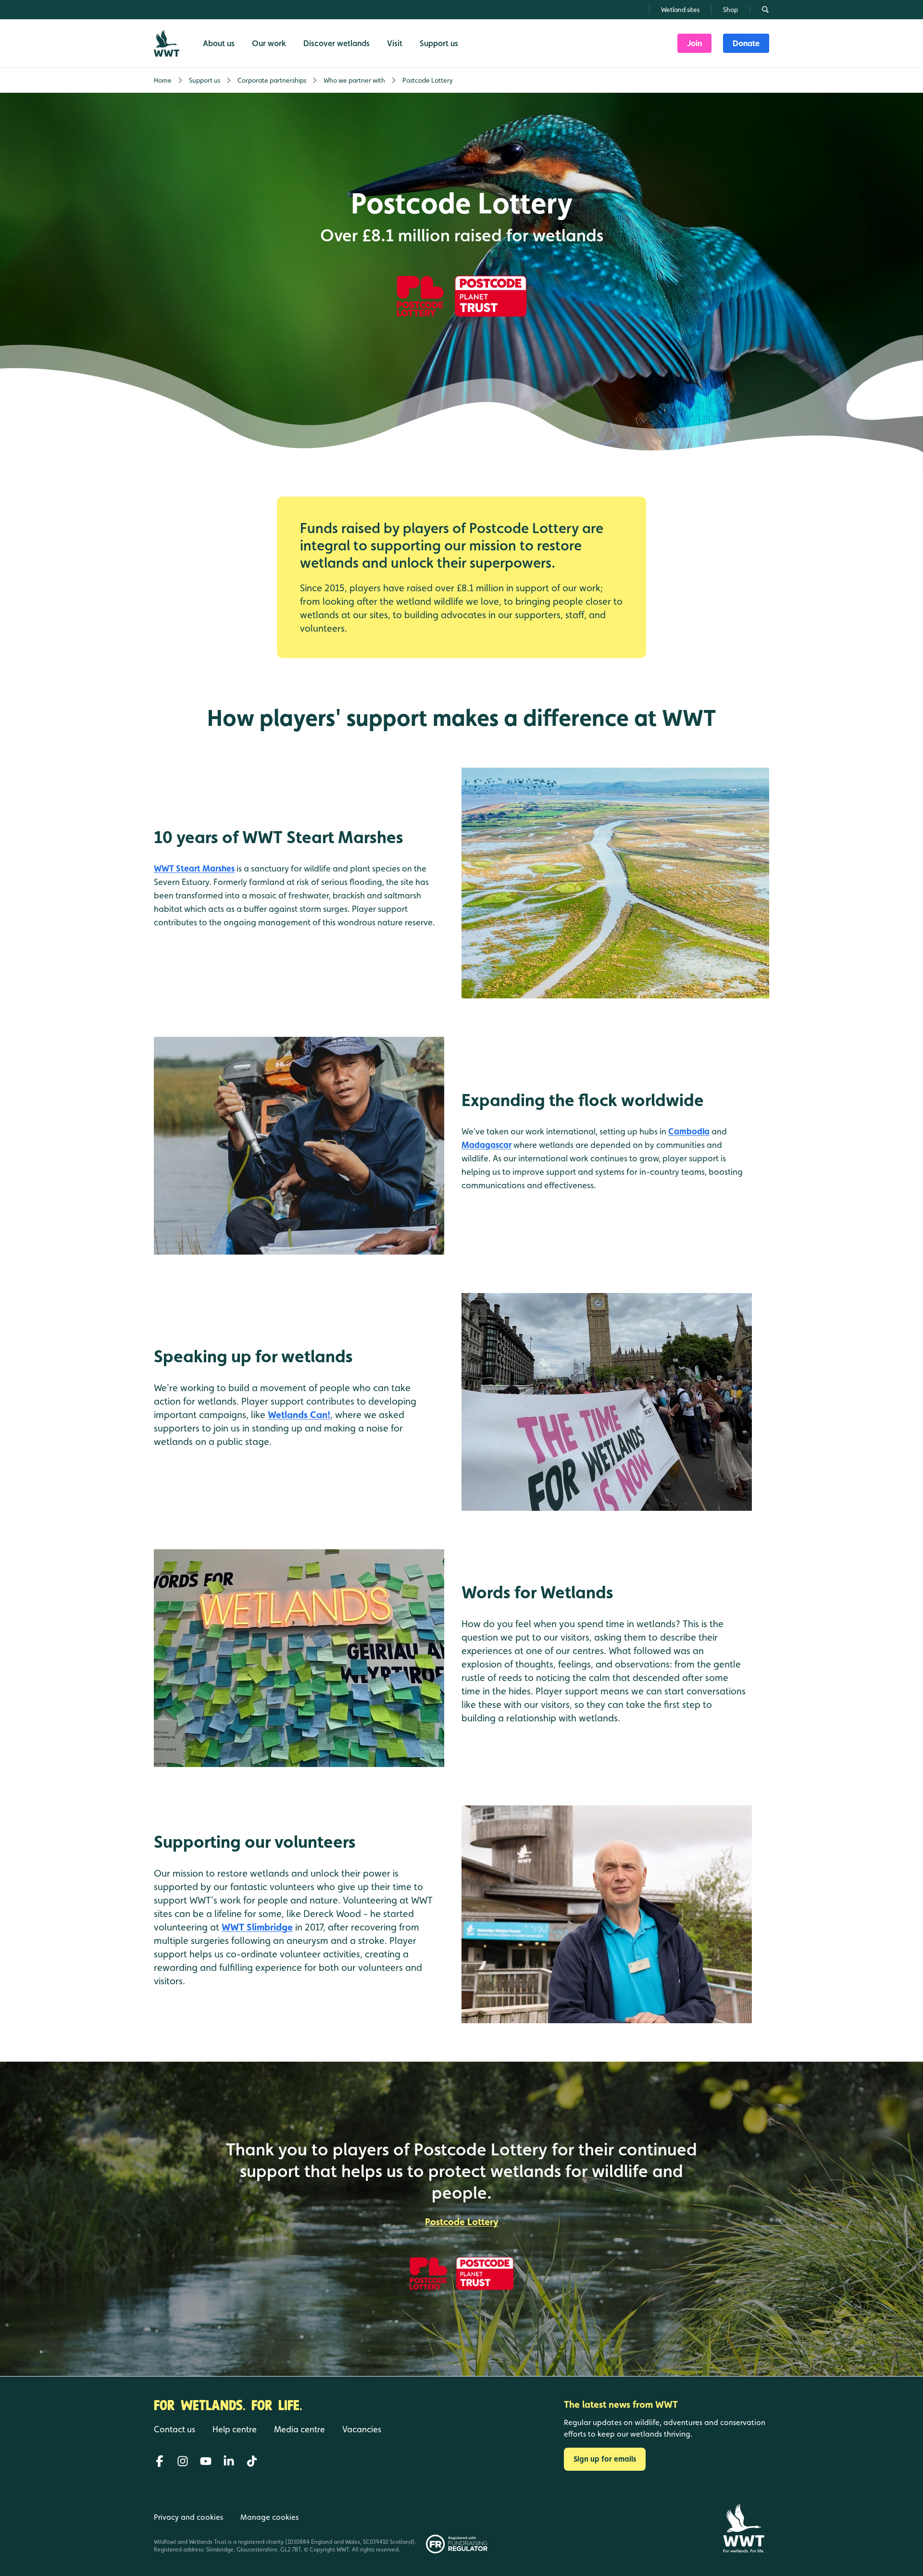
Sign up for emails (605, 2459)
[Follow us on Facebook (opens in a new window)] (160, 2461)
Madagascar (486, 1145)
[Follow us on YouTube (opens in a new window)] (206, 2461)
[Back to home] (743, 2528)
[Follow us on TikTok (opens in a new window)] (252, 2461)
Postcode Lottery (462, 2222)
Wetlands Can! (299, 1415)
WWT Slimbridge (257, 1927)
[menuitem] (694, 43)
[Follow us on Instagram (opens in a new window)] (183, 2461)
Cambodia (689, 1131)
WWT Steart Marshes (194, 868)
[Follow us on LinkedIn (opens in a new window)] (229, 2461)
